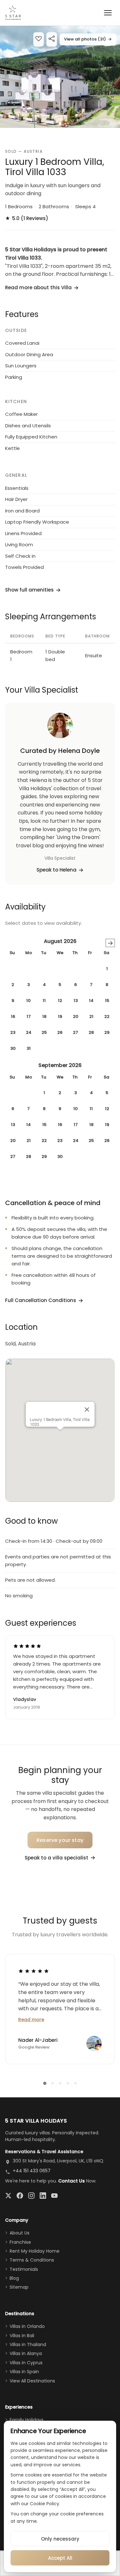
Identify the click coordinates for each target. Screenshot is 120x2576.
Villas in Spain (24, 2372)
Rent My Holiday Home (35, 2251)
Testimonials (24, 2269)
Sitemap (19, 2287)
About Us (20, 2233)
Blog (14, 2278)
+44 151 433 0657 (32, 2171)
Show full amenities (29, 590)
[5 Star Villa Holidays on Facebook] (20, 2196)
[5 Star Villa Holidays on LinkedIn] (43, 2196)
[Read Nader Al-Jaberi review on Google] (34, 1971)
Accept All (60, 2558)
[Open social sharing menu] (52, 39)
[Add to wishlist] (39, 39)
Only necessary (60, 2539)
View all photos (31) (88, 39)
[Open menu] (108, 13)
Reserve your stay (60, 1840)
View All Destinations (32, 2381)
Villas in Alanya (26, 2353)
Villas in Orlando (27, 2326)
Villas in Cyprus (26, 2363)
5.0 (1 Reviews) (27, 218)
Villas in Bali (22, 2336)
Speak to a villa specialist (56, 1858)
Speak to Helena (56, 870)
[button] (60, 77)
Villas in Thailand (28, 2344)
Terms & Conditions (32, 2260)
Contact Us (72, 2181)
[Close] (87, 1409)
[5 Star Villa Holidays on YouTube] (54, 2196)
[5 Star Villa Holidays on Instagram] (31, 2196)
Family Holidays (27, 2420)
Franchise (20, 2242)
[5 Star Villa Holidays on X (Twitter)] (8, 2196)
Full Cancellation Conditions (41, 1300)
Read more (31, 2020)
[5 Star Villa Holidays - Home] (13, 13)
